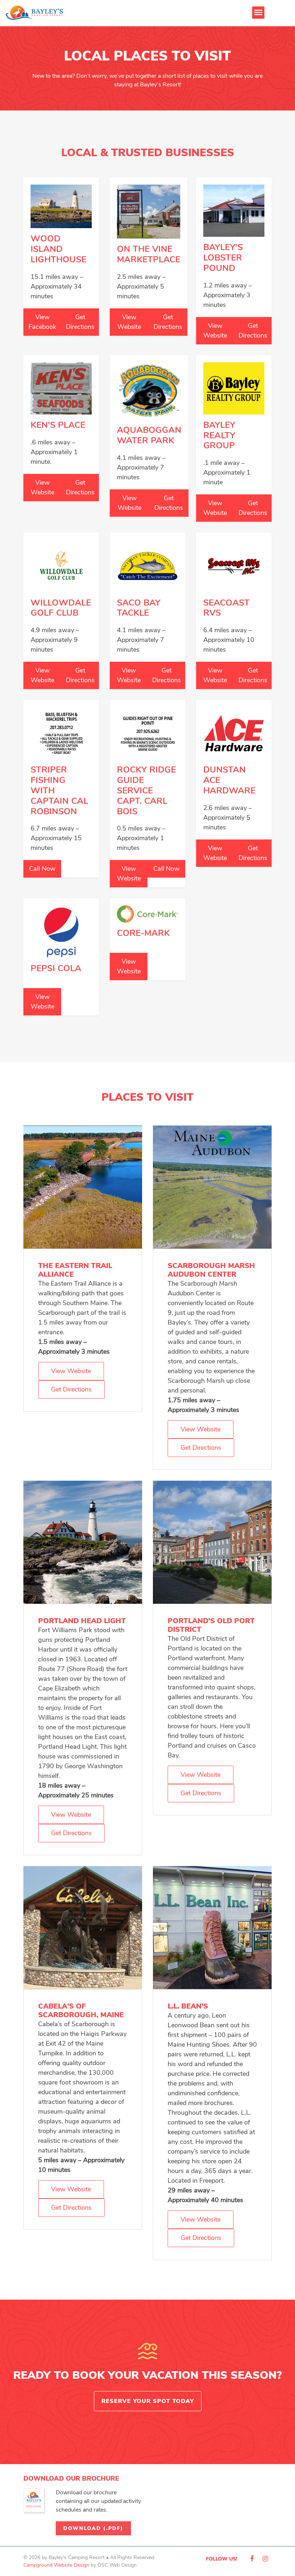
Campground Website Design (56, 2565)
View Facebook (42, 322)
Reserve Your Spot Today (148, 2401)
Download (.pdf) (93, 2528)
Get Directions (80, 322)
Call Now (42, 869)
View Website (129, 322)
